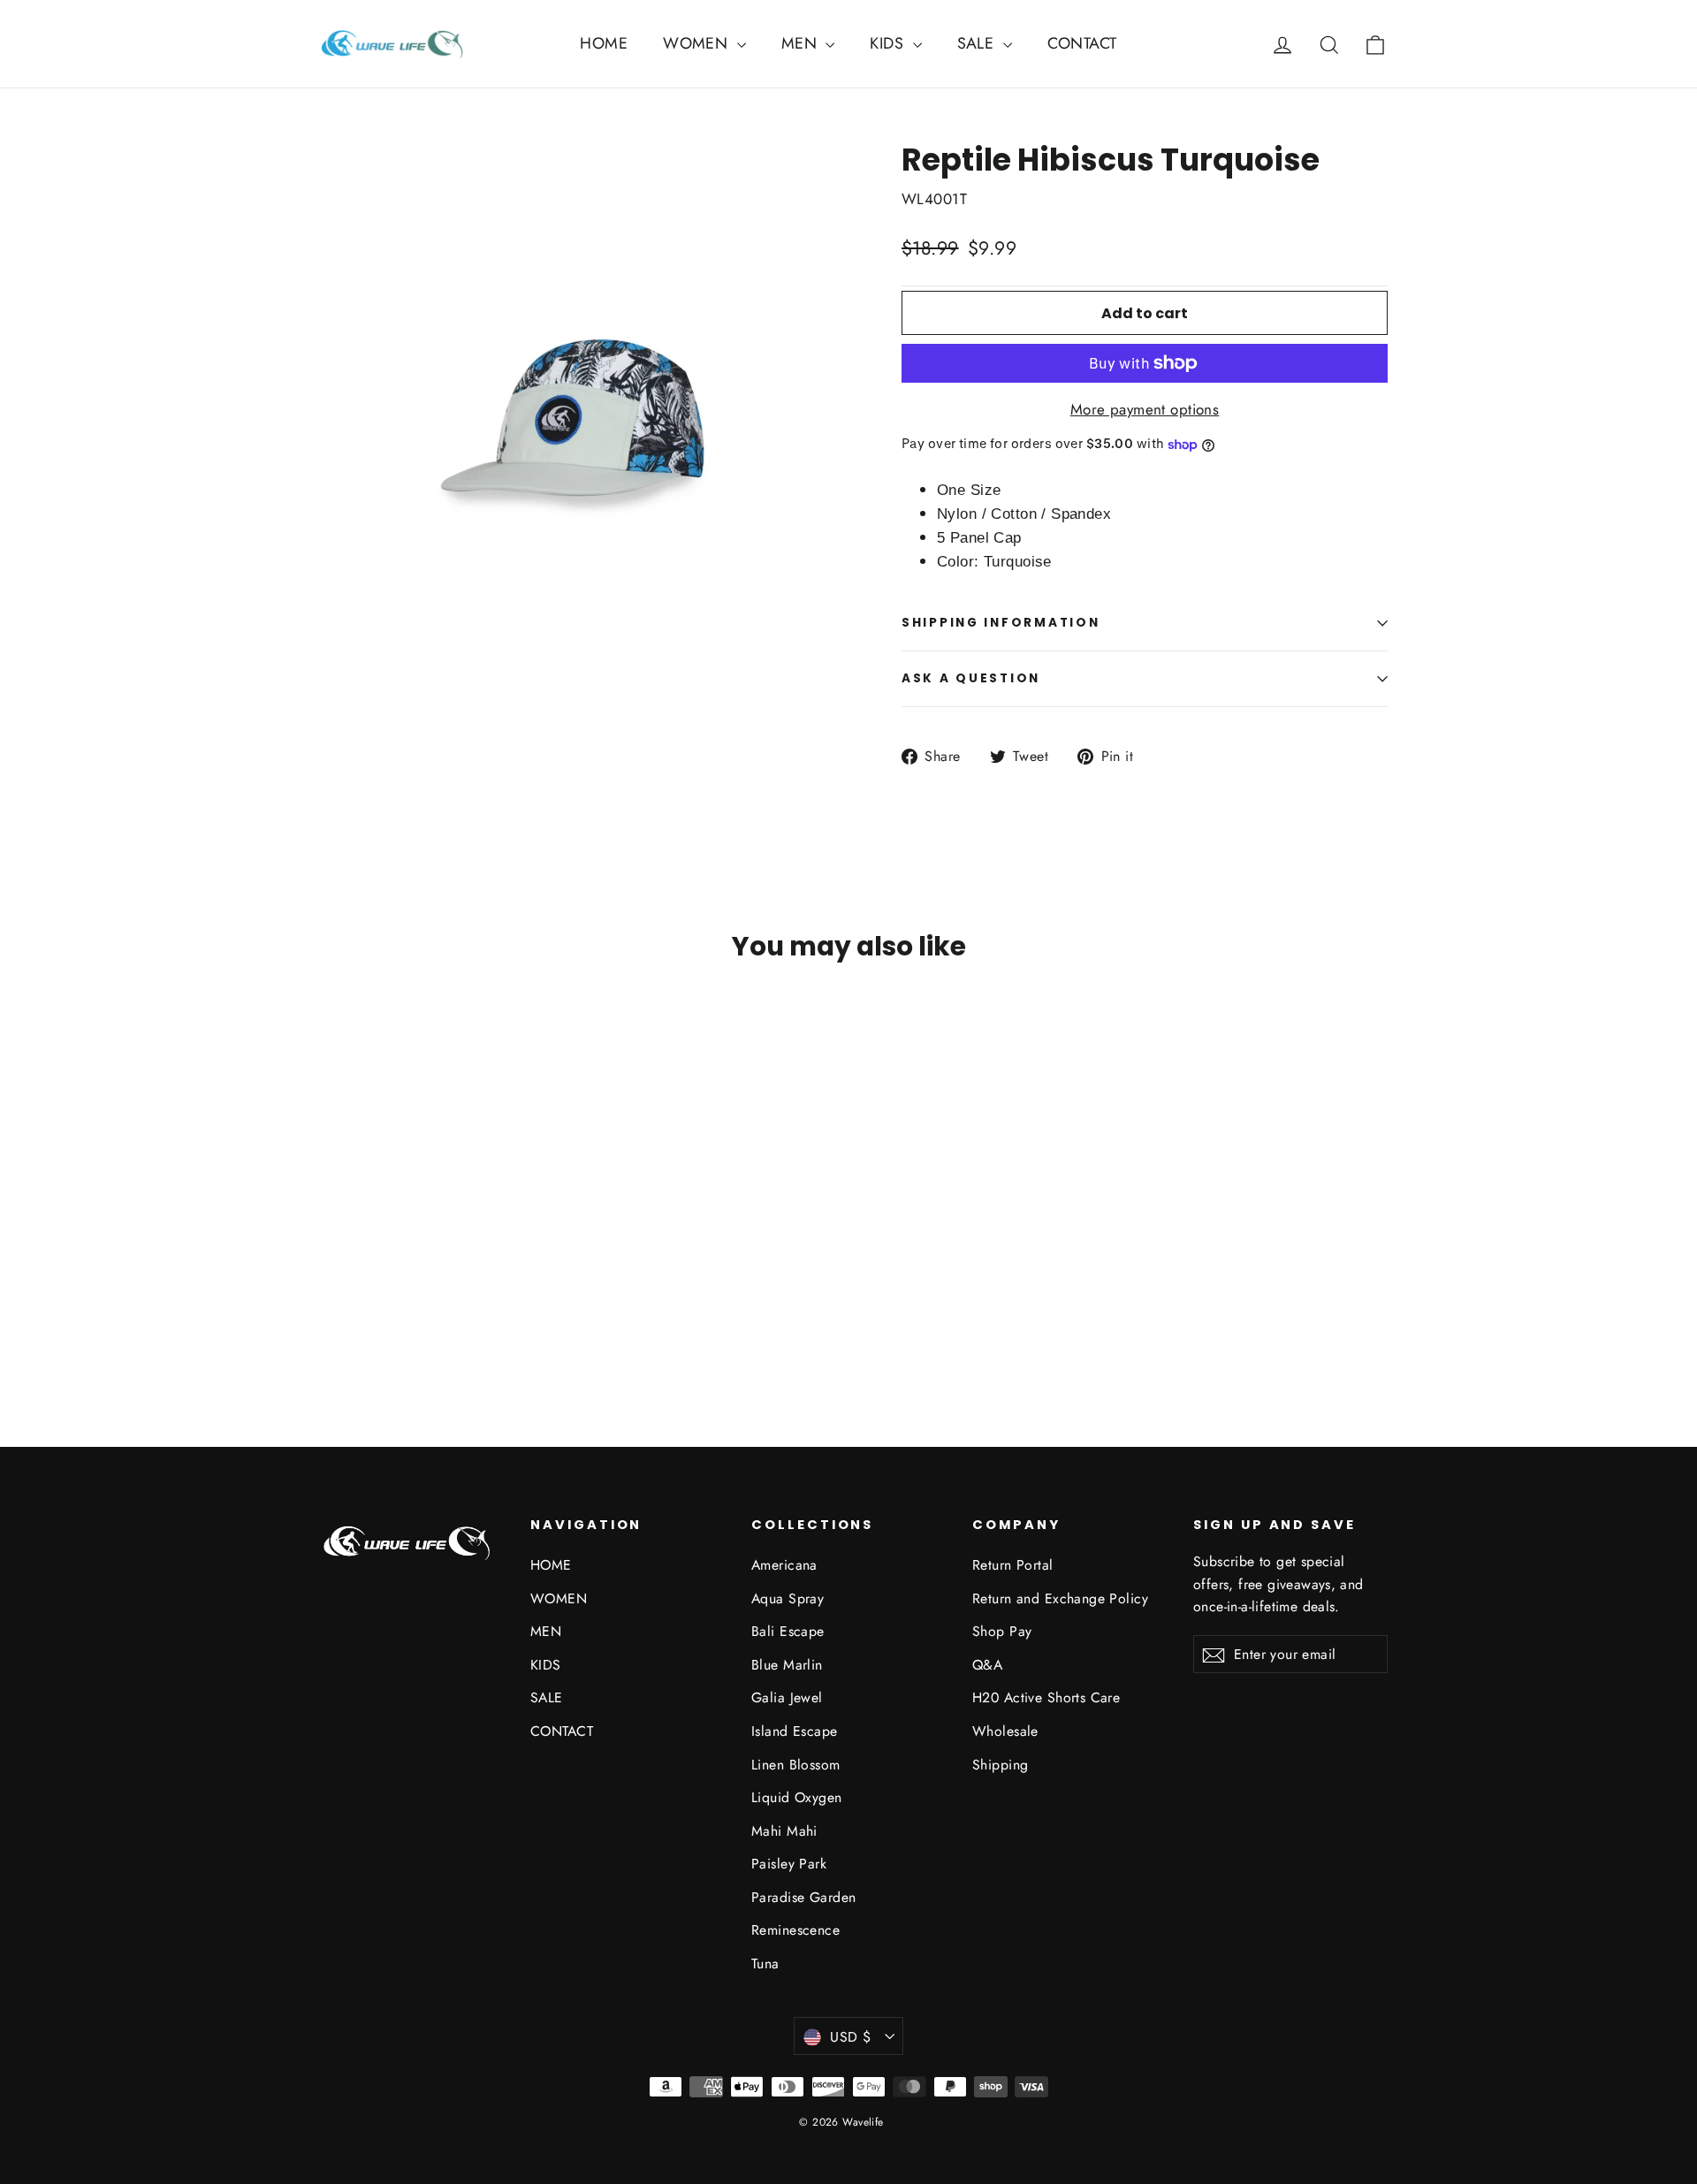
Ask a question (971, 678)
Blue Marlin (787, 1665)
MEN (802, 43)
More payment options (1145, 409)
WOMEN (698, 43)
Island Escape (795, 1731)
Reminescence (795, 1930)
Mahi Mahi (784, 1831)
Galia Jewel (787, 1697)
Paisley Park (789, 1864)
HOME (604, 43)
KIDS (889, 43)
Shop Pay (1002, 1631)
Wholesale (1005, 1731)
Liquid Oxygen (797, 1797)
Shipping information (1001, 623)
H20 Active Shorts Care (1046, 1697)
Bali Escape (788, 1631)
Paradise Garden (803, 1897)
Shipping (1000, 1765)
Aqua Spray (788, 1598)
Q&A (987, 1665)
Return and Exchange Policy (1060, 1598)
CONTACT (1082, 43)
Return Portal (1013, 1565)
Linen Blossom (796, 1765)
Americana (784, 1565)
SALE (978, 43)
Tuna (765, 1963)
